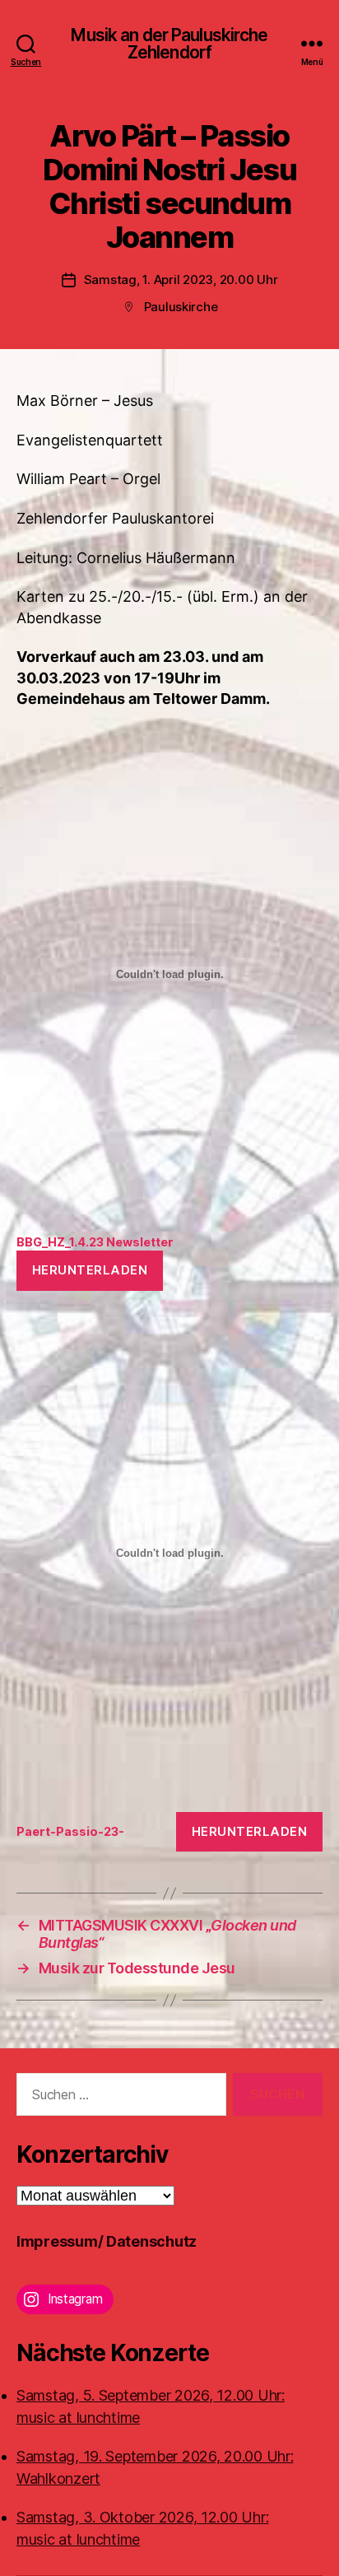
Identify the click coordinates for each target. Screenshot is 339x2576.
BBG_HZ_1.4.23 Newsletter (95, 1242)
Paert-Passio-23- (70, 1831)
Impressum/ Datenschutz (107, 2241)
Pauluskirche (181, 307)
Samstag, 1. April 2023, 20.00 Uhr (181, 279)
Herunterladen (90, 1270)
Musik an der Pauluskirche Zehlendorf (169, 44)
